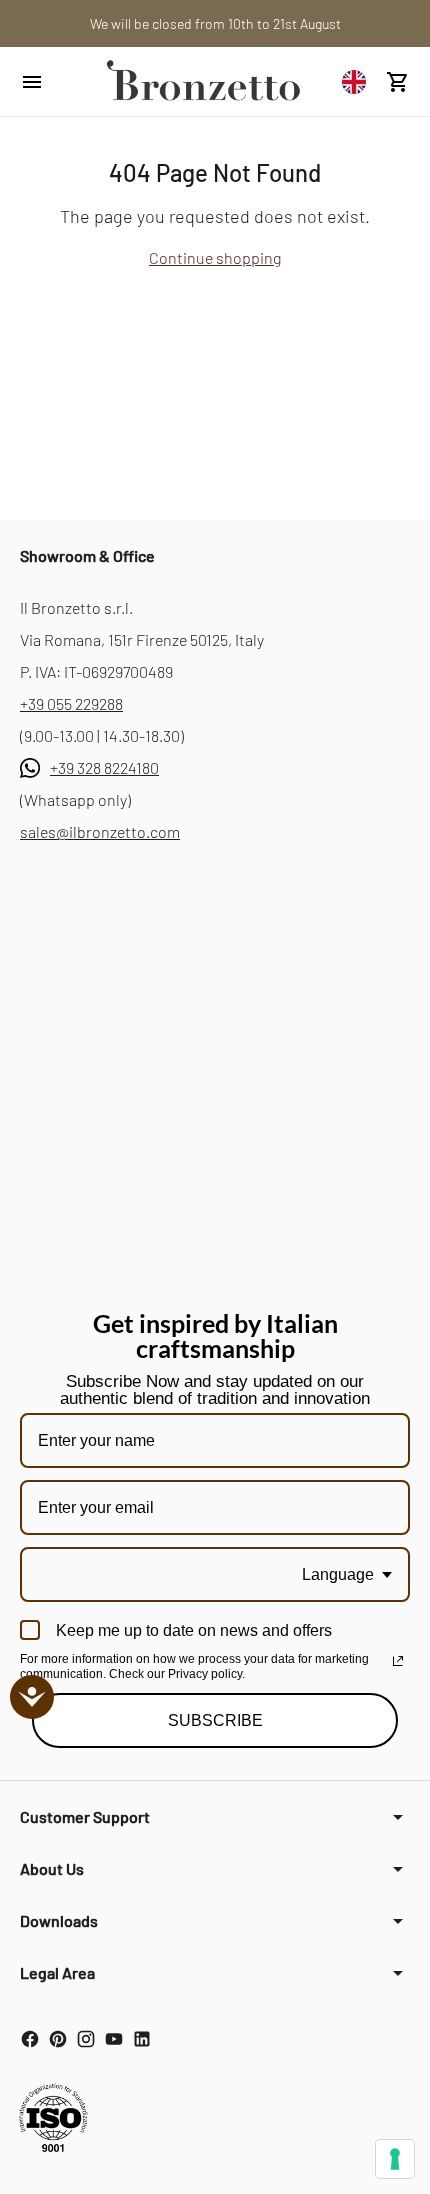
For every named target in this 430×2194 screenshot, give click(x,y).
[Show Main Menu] (51, 82)
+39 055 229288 (71, 703)
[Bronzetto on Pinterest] (58, 2039)
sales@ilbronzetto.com (100, 831)
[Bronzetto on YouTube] (114, 2039)
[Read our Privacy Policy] (398, 1661)
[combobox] (359, 81)
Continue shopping (215, 257)
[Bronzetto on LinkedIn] (142, 2039)
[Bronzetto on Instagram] (86, 2039)
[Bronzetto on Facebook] (30, 2039)
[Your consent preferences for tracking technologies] (395, 2159)
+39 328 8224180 (104, 767)
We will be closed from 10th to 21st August (215, 23)
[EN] (359, 81)
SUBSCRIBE (215, 1720)
